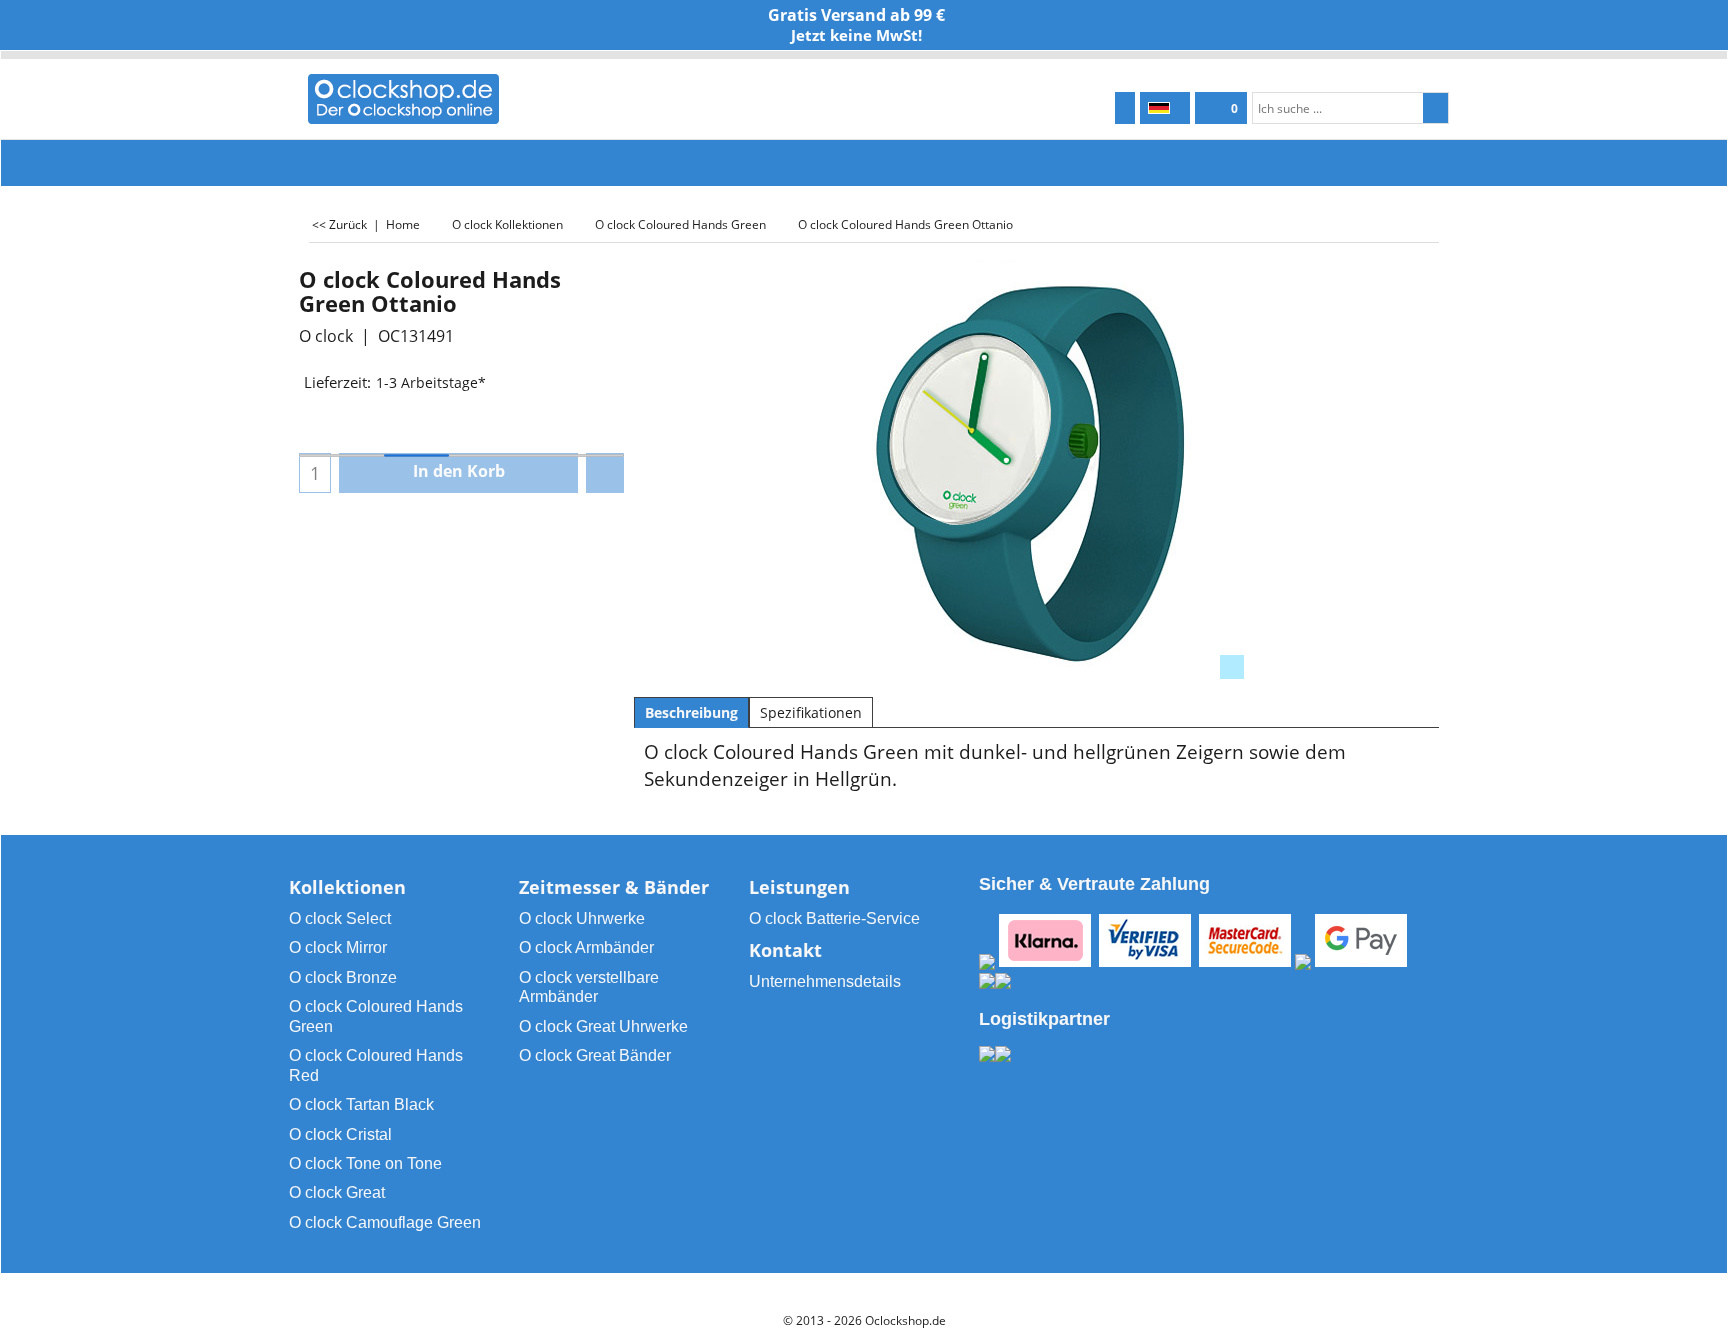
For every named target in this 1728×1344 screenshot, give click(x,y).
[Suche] (1435, 108)
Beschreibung (691, 712)
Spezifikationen (811, 712)
